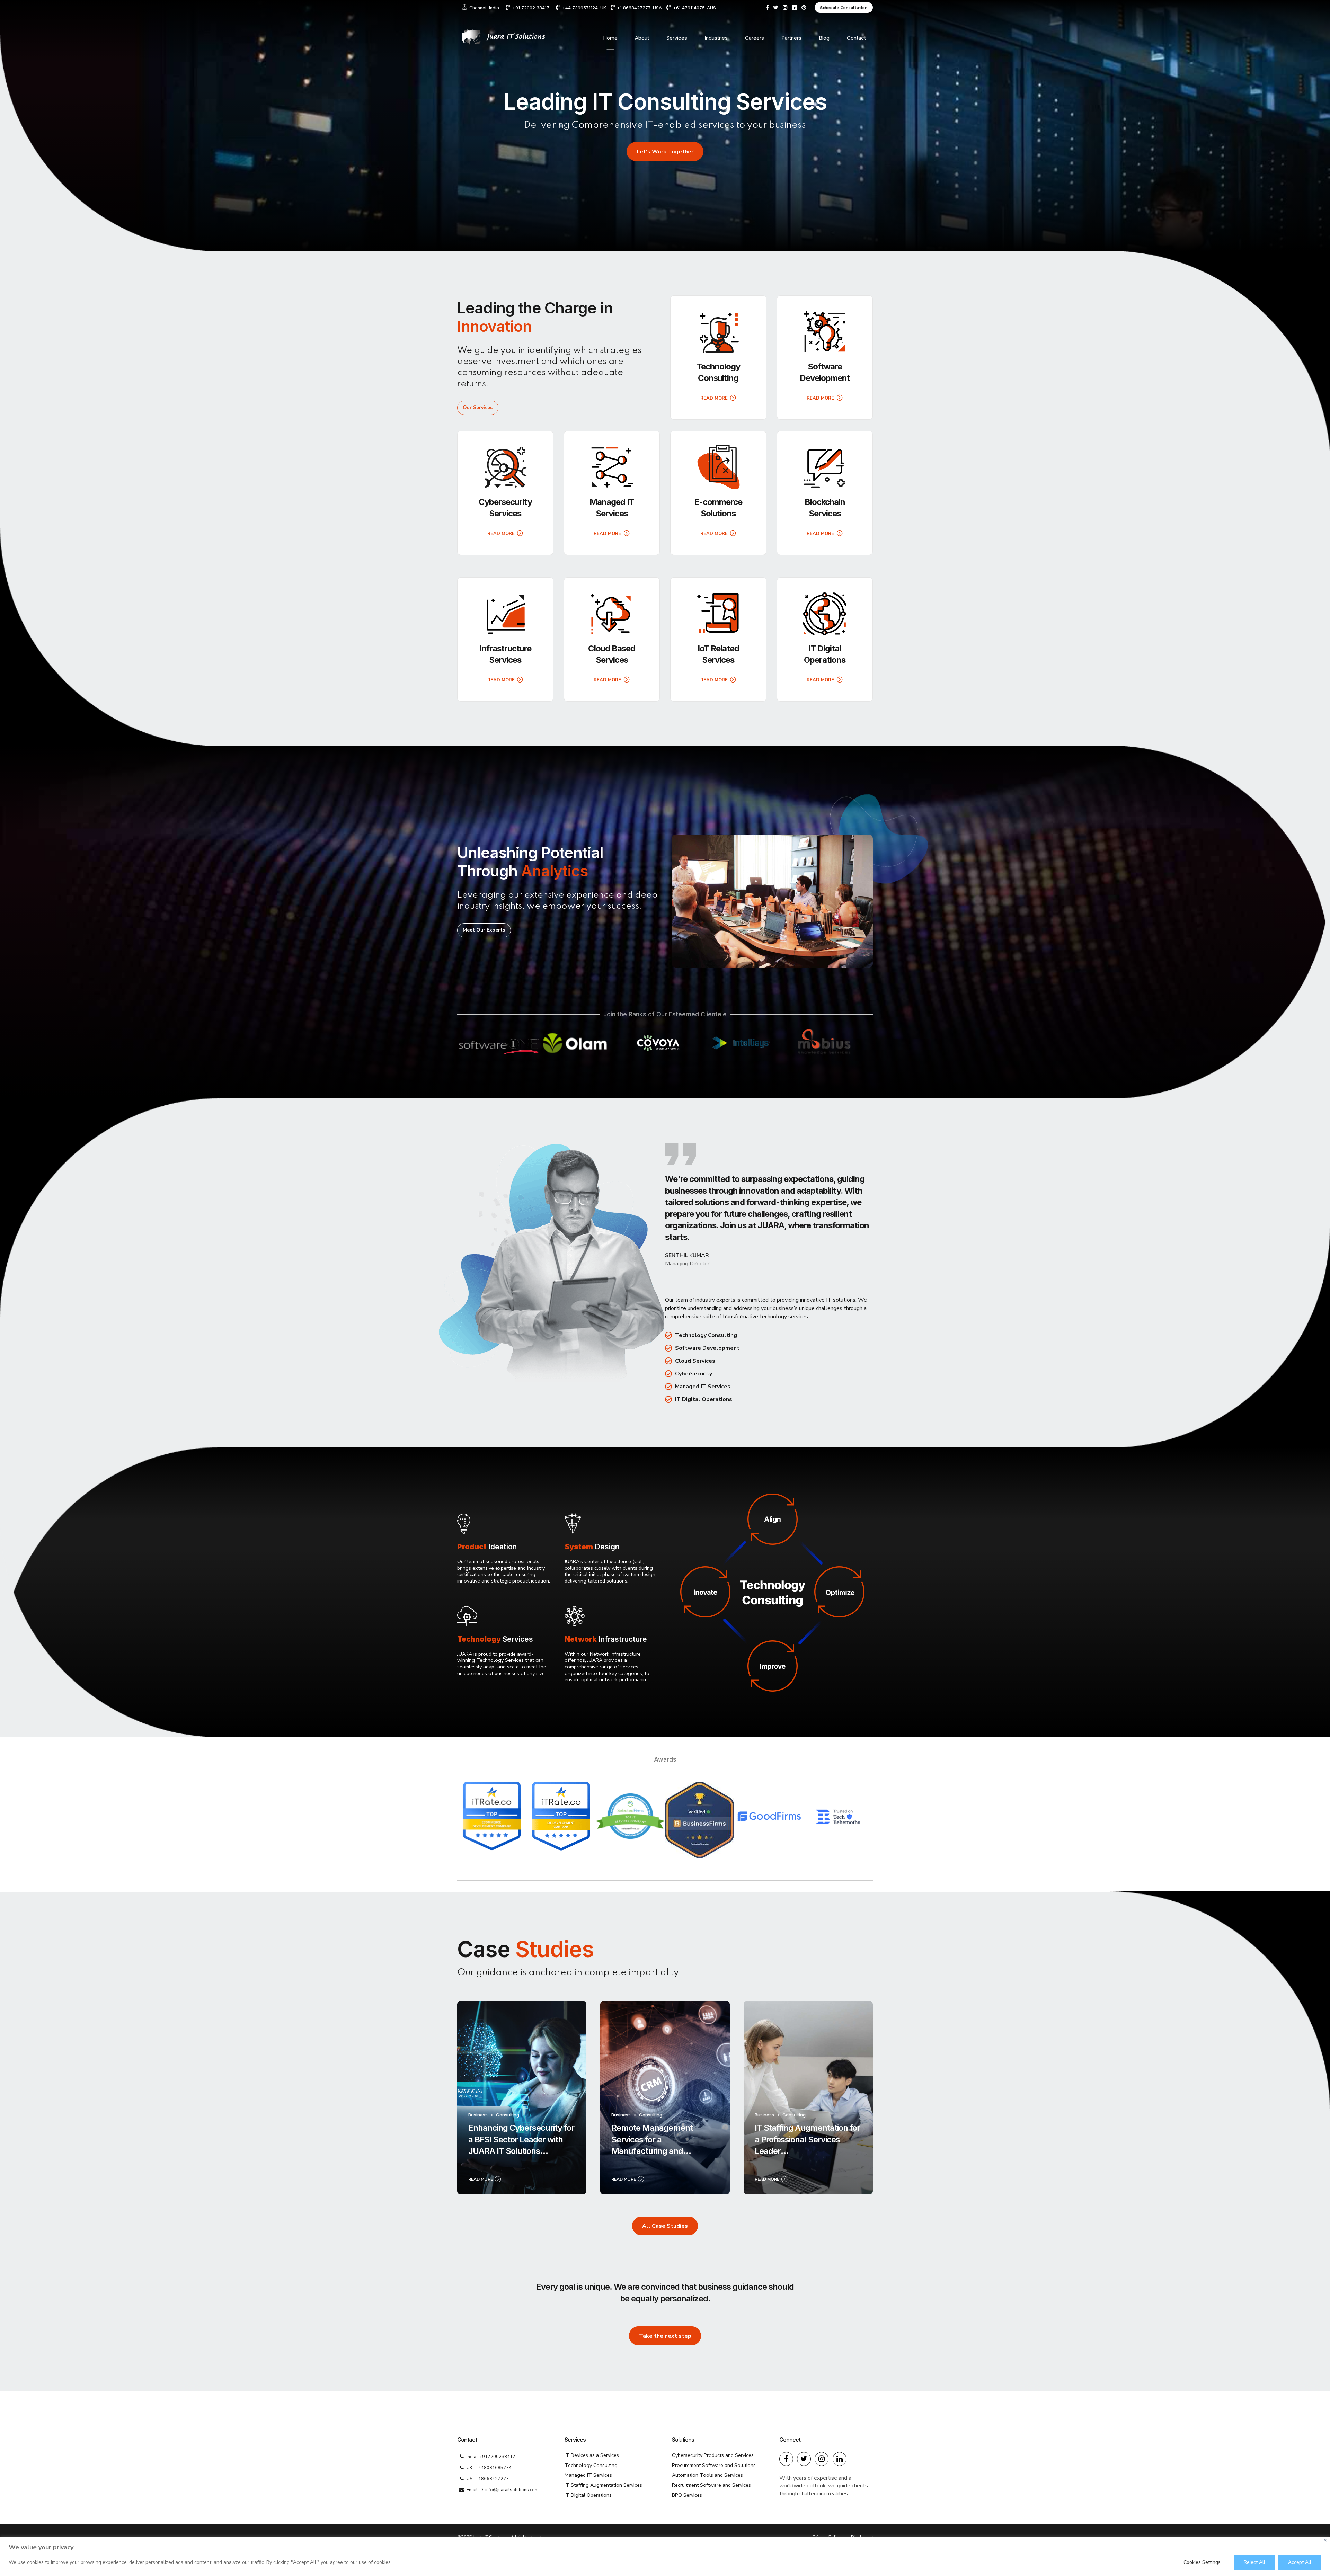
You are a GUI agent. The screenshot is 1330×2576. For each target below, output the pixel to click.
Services (677, 38)
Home (610, 38)
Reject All (1254, 2562)
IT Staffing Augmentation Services (603, 2485)
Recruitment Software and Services (711, 2485)
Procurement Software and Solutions (714, 2465)
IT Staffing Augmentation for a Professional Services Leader (807, 2139)
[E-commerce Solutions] (718, 467)
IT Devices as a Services (592, 2455)
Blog (824, 38)
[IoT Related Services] (718, 614)
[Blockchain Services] (825, 467)
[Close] (1325, 2540)
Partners (791, 38)
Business (478, 2115)
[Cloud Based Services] (612, 614)
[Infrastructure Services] (505, 614)
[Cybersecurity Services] (505, 467)
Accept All (1300, 2562)
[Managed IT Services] (612, 467)
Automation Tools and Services (707, 2475)
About (642, 38)
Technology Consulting (591, 2465)
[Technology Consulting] (718, 332)
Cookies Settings (1202, 2562)
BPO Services (687, 2495)
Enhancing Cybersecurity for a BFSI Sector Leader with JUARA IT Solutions (521, 2139)
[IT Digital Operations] (825, 614)
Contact (856, 38)
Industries (716, 38)
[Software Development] (825, 332)
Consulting (508, 2115)
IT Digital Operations (588, 2495)
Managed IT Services (588, 2475)
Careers (755, 38)
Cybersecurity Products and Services (713, 2455)
